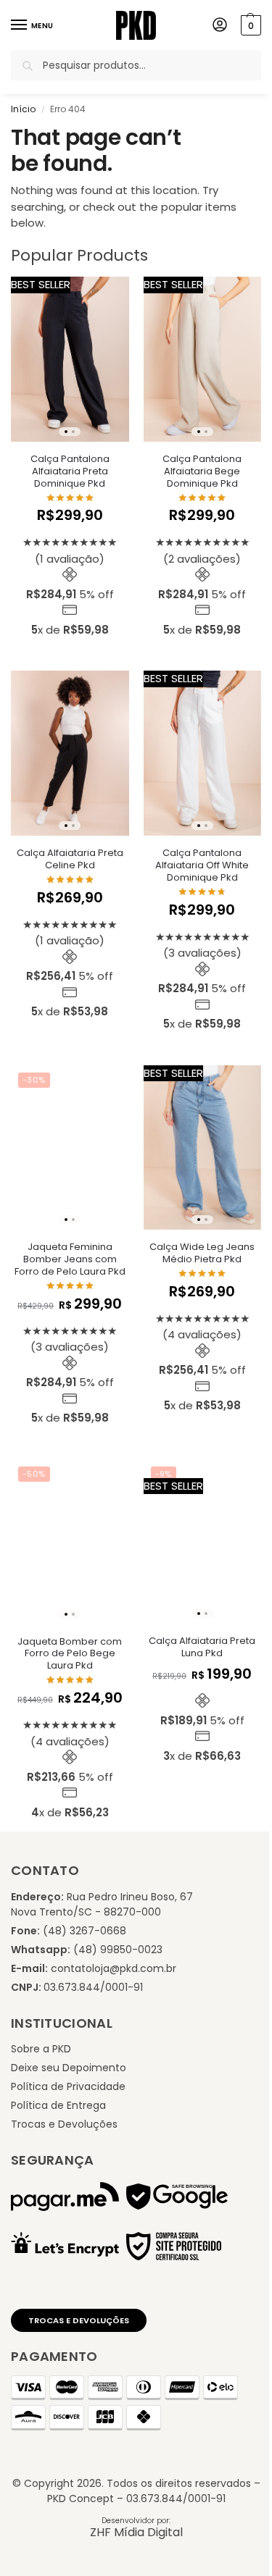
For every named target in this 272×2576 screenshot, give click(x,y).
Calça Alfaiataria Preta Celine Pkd (70, 860)
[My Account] (220, 26)
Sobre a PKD (41, 2049)
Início (23, 109)
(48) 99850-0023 (118, 1950)
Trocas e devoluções (79, 2320)
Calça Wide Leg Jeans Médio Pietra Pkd (202, 1254)
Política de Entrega (58, 2105)
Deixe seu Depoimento (69, 2068)
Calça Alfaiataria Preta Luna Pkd (202, 1648)
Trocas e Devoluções (64, 2124)
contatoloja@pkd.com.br (114, 1968)
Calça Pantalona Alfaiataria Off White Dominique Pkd (202, 866)
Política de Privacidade (68, 2086)
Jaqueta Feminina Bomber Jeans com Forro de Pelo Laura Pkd (70, 1260)
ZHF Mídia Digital (136, 2532)
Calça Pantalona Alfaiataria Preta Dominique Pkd (70, 472)
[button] (249, 25)
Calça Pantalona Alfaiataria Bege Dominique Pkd (202, 472)
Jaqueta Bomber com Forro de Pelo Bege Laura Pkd (70, 1654)
